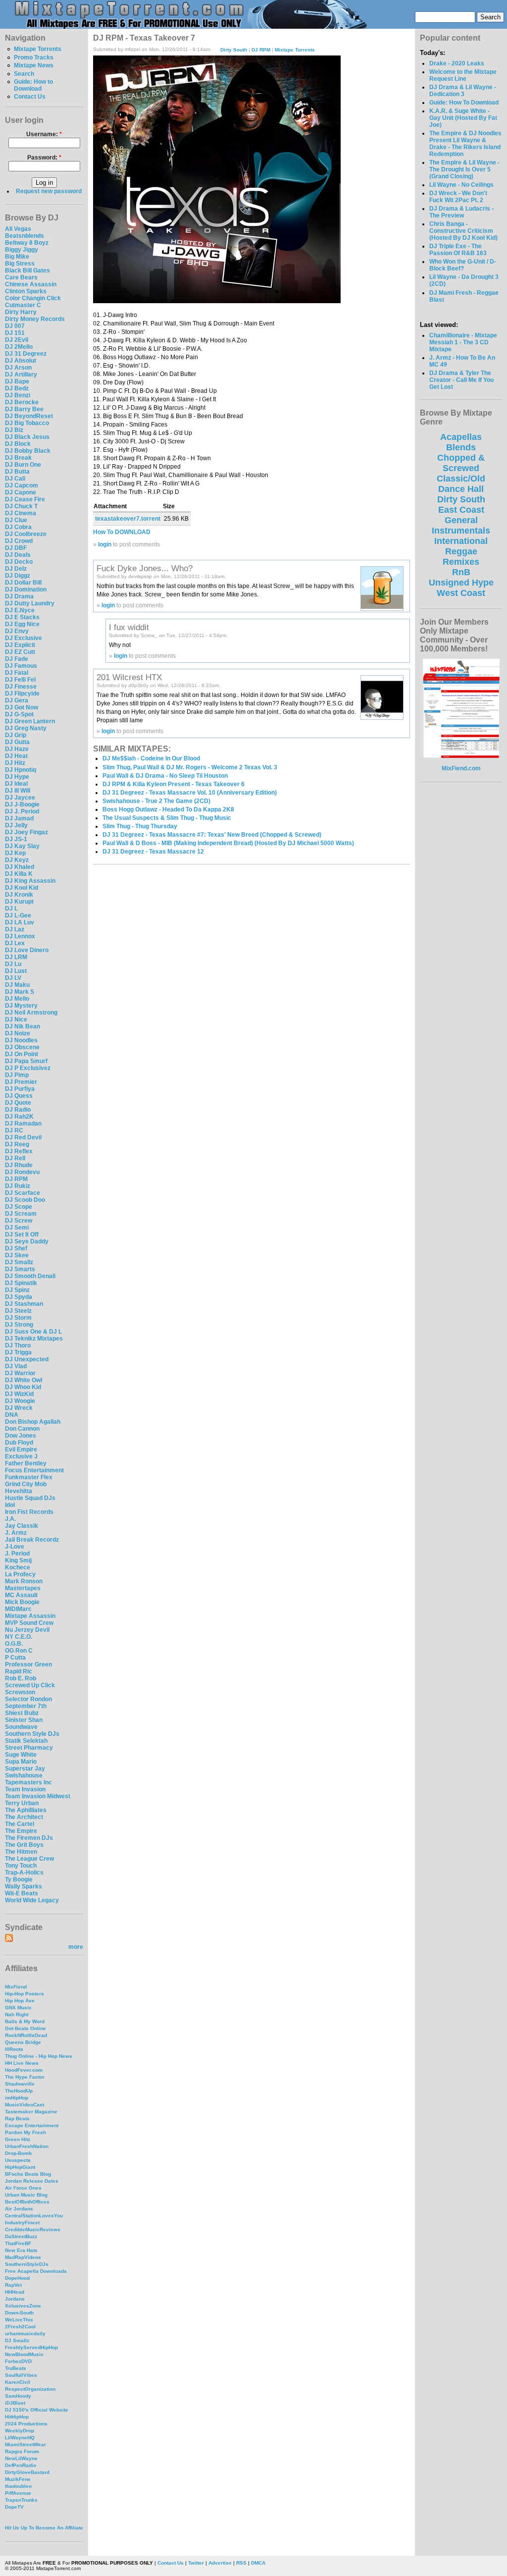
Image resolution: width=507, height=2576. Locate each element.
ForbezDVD (18, 2361)
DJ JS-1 (16, 839)
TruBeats (16, 2368)
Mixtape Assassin (30, 1616)
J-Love (15, 1547)
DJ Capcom (22, 485)
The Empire (21, 1831)
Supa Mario (21, 1762)
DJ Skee (17, 1255)
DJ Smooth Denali (30, 1276)
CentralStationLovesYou (34, 2216)
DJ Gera (17, 700)
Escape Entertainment (32, 2125)
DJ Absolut (21, 361)
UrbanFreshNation (27, 2146)
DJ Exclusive (24, 638)
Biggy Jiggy (22, 250)
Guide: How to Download (33, 85)
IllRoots (14, 2049)
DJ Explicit (20, 645)
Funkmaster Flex (29, 1477)
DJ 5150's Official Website (37, 2410)
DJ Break (18, 458)
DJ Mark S (20, 992)
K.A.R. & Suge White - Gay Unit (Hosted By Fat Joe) (463, 118)
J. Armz (16, 1533)
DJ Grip (16, 735)
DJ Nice (16, 1020)
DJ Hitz (15, 763)
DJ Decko (19, 562)
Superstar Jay (25, 1769)
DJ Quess (19, 1096)
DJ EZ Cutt (20, 652)
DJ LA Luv (20, 922)
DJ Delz (16, 569)
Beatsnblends (25, 236)
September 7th (26, 1706)
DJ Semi (17, 1228)
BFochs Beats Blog (28, 2174)
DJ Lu (13, 964)
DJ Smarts (20, 1269)
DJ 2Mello (19, 347)
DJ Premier (21, 1082)
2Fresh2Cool (20, 2327)
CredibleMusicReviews (33, 2229)
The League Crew (29, 1859)
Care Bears (21, 277)
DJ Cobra (18, 527)
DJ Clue (16, 520)
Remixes (461, 562)
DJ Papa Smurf (26, 1061)
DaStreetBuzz (21, 2236)
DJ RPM (16, 1179)
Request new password (49, 191)
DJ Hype (17, 777)
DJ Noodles (21, 1040)
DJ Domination (26, 590)
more (76, 1947)
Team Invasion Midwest (38, 1796)
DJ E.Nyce (20, 610)
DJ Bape (17, 381)
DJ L (11, 909)
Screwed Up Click (30, 1685)
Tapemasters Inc (28, 1782)
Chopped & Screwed (461, 463)
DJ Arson (18, 368)
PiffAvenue (18, 2493)
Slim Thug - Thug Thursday (140, 826)
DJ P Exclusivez (28, 1068)
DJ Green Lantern (30, 721)
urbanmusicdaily (25, 2334)
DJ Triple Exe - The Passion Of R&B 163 (458, 250)
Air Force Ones (23, 2188)
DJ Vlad (16, 1366)
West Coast (461, 593)
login (105, 544)
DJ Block (18, 444)
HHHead (15, 2292)
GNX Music (18, 2008)
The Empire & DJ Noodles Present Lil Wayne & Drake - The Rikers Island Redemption (465, 144)
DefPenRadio (21, 2465)
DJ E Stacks (22, 617)
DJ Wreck (19, 1408)
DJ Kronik (19, 895)
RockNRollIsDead (26, 2035)
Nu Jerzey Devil (27, 1630)
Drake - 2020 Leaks (457, 63)
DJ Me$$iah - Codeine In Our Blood (151, 758)
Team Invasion (25, 1789)
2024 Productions (26, 2424)
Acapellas (461, 437)
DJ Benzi (18, 395)
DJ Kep (15, 853)
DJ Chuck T (21, 506)
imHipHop (17, 2098)
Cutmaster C (23, 305)
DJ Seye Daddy (27, 1241)
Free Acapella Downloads (36, 2271)
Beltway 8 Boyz (27, 243)
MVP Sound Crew (29, 1623)
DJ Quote (18, 1103)
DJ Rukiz (18, 1186)
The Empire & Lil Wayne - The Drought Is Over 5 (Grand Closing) (464, 169)
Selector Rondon (28, 1699)
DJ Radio (18, 1110)
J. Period (17, 1554)
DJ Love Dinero (27, 950)
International (461, 541)
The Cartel (20, 1824)
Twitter (196, 2563)
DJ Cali (15, 479)
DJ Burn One (23, 465)
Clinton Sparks (26, 291)
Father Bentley (26, 1463)
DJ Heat (16, 756)
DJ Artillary (21, 375)
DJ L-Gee (18, 915)
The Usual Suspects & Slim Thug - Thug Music (167, 818)
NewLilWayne (21, 2458)
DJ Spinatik (21, 1283)
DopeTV (14, 2507)
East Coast (461, 510)
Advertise (220, 2563)
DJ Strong (19, 1325)
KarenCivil (18, 2382)
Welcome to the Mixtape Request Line (463, 75)
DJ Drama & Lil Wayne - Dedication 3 (463, 91)
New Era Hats (21, 2250)
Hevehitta (19, 1491)
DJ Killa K (19, 874)
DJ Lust (16, 971)
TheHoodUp (19, 2091)
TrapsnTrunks (21, 2500)
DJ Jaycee (20, 798)
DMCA (258, 2563)
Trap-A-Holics (24, 1873)
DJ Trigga (18, 1352)
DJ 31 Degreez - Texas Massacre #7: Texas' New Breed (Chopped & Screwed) (212, 835)
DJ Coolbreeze (26, 534)
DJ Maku (17, 985)
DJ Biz (14, 430)
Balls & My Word (25, 2021)
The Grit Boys (24, 1845)
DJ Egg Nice (22, 624)
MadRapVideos (23, 2257)
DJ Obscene (22, 1047)
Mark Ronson (24, 1581)
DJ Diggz (18, 576)
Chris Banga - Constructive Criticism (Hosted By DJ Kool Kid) (463, 231)
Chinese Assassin (31, 284)
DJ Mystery (21, 1006)
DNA (12, 1415)
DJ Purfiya (20, 1089)
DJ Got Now (22, 707)
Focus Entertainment (34, 1470)
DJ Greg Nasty (26, 728)
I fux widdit (129, 627)
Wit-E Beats (22, 1893)
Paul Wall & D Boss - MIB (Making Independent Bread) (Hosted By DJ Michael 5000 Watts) (228, 843)
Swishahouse (24, 1775)
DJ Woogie (20, 1401)
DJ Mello (17, 999)
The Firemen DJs (29, 1838)
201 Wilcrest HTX (129, 677)
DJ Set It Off (22, 1234)
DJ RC (14, 1130)
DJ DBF (16, 548)
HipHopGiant (20, 2167)
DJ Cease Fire (25, 499)
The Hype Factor (25, 2077)
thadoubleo (18, 2486)
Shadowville (20, 2084)
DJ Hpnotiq (21, 770)
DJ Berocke (22, 402)
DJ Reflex (19, 1151)
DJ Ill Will (18, 791)
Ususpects (18, 2160)
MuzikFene (18, 2479)
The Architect (24, 1817)
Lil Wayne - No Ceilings (461, 185)
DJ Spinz (17, 1290)
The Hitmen (21, 1852)
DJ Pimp (17, 1075)
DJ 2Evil (17, 340)
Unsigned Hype (461, 583)
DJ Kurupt (19, 902)
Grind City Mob (26, 1484)
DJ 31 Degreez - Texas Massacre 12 (153, 852)
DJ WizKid (19, 1394)
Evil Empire (21, 1449)
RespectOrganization (30, 2389)
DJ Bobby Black (28, 451)
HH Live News (22, 2063)
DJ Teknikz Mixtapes (34, 1339)
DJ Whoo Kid (23, 1387)
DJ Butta (17, 472)
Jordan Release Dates (32, 2181)
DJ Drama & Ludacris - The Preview (461, 212)
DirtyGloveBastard (27, 2472)
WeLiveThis (19, 2320)
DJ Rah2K (19, 1117)
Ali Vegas (18, 229)
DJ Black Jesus (27, 437)
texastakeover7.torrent (128, 519)
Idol (10, 1505)
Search (24, 74)
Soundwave (21, 1727)
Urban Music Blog (26, 2195)
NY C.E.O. (19, 1637)
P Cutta (15, 1658)
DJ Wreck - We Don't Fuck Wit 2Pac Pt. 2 (458, 197)
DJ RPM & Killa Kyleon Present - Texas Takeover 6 (174, 784)
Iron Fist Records (29, 1512)
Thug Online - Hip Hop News (39, 2056)
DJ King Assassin (30, 881)
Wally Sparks (24, 1886)
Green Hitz (18, 2139)
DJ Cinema (21, 513)
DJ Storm (18, 1318)
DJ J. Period (22, 811)
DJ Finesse (21, 687)
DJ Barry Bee (24, 409)
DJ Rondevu (22, 1172)
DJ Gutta (17, 742)
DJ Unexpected (27, 1359)
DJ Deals (18, 555)
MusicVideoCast (25, 2105)
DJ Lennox (20, 936)
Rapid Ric (19, 1671)
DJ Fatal (17, 673)
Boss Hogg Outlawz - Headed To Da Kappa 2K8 (168, 809)
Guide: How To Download (464, 103)
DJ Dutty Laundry (30, 603)
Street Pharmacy (29, 1748)
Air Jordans (19, 2209)
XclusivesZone (23, 2306)
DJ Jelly (16, 825)
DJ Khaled (20, 867)
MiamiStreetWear (25, 2444)
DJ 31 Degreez (26, 354)
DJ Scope (19, 1207)
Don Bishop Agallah (33, 1422)
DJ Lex (15, 943)
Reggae (461, 551)
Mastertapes (23, 1588)
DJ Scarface (23, 1193)
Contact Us (30, 97)
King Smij (18, 1560)
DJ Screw (19, 1221)
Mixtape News (34, 65)
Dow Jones (21, 1436)
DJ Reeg (17, 1144)
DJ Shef (16, 1248)
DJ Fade (17, 659)
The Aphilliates (26, 1810)
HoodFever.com (24, 2070)
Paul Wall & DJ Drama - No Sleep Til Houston (165, 776)
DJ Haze (17, 749)
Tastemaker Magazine (31, 2112)
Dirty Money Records (35, 319)
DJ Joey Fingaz (26, 832)
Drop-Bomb (18, 2153)
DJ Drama (19, 596)
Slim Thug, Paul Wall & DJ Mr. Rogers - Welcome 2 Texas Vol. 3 (190, 767)
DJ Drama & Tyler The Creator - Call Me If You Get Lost (461, 380)
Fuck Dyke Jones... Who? (145, 568)
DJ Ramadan (23, 1124)
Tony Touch (21, 1866)
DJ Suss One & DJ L (33, 1332)
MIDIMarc (18, 1609)
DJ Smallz (19, 1262)
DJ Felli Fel (20, 680)
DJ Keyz (17, 860)
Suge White (21, 1755)
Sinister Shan (24, 1720)
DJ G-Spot (19, 714)
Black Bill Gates (27, 270)
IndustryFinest (22, 2223)
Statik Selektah (26, 1741)
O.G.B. (14, 1644)
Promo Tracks (34, 57)
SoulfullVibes (21, 2375)
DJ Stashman (24, 1304)
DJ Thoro (18, 1345)
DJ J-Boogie (22, 805)
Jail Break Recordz (32, 1540)
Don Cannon (22, 1429)
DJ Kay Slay (22, 846)
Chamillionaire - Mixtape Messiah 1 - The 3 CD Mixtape (463, 342)
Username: (44, 134)
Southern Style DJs (32, 1734)
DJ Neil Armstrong (31, 1013)
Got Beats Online (25, 2028)
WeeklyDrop (20, 2431)
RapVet (13, 2285)
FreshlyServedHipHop (31, 2347)
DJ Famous (21, 666)
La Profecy (20, 1574)
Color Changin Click (33, 298)
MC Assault (21, 1595)
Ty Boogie (19, 1879)
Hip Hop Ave (20, 2001)
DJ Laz (15, 929)
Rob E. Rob (21, 1678)
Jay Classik (22, 1526)
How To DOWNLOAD (122, 532)
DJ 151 (15, 333)
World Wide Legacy (32, 1900)
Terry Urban (22, 1803)
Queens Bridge (23, 2042)
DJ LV (13, 978)
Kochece (18, 1567)
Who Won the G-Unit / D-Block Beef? (463, 265)
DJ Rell (15, 1158)
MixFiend (16, 1987)
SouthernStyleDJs (27, 2264)
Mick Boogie (22, 1602)
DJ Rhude (19, 1165)
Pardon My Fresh (25, 2132)
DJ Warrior (20, 1373)
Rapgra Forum (22, 2451)
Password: (44, 158)
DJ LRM (16, 957)
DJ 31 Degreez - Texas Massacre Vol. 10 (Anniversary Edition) (190, 793)
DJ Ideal (16, 784)
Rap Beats (17, 2119)
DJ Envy (17, 631)
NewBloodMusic (24, 2354)
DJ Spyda (19, 1297)
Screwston (20, 1692)
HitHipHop (17, 2417)
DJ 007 (15, 326)
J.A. (10, 1519)
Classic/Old (461, 479)
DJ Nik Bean (23, 1026)
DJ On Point (22, 1054)
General (461, 520)
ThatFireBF (18, 2243)
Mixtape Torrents (38, 49)
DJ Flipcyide (22, 694)
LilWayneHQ (20, 2438)
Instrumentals (461, 531)
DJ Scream (21, 1214)
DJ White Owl (24, 1380)
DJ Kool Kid (22, 888)
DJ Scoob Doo (25, 1200)
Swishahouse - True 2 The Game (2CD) (156, 801)
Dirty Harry (21, 312)
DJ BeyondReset (29, 416)
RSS (241, 2563)
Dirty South (234, 49)
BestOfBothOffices (27, 2202)
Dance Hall (461, 489)
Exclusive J (21, 1456)
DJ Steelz (18, 1311)
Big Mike (17, 257)
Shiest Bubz (22, 1713)
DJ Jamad (19, 818)
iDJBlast (15, 2403)
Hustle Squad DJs (30, 1498)
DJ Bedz (17, 388)
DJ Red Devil (23, 1137)
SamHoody (18, 2396)
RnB (461, 572)
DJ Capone (21, 492)
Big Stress (20, 264)
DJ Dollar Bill (23, 583)
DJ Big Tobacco (27, 423)
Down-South (19, 2313)
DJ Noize (18, 1033)
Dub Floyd (19, 1443)
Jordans (15, 2299)
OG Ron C (19, 1651)
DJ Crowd (19, 541)
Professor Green (28, 1664)
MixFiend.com (461, 768)
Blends (461, 447)
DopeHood (17, 2278)
